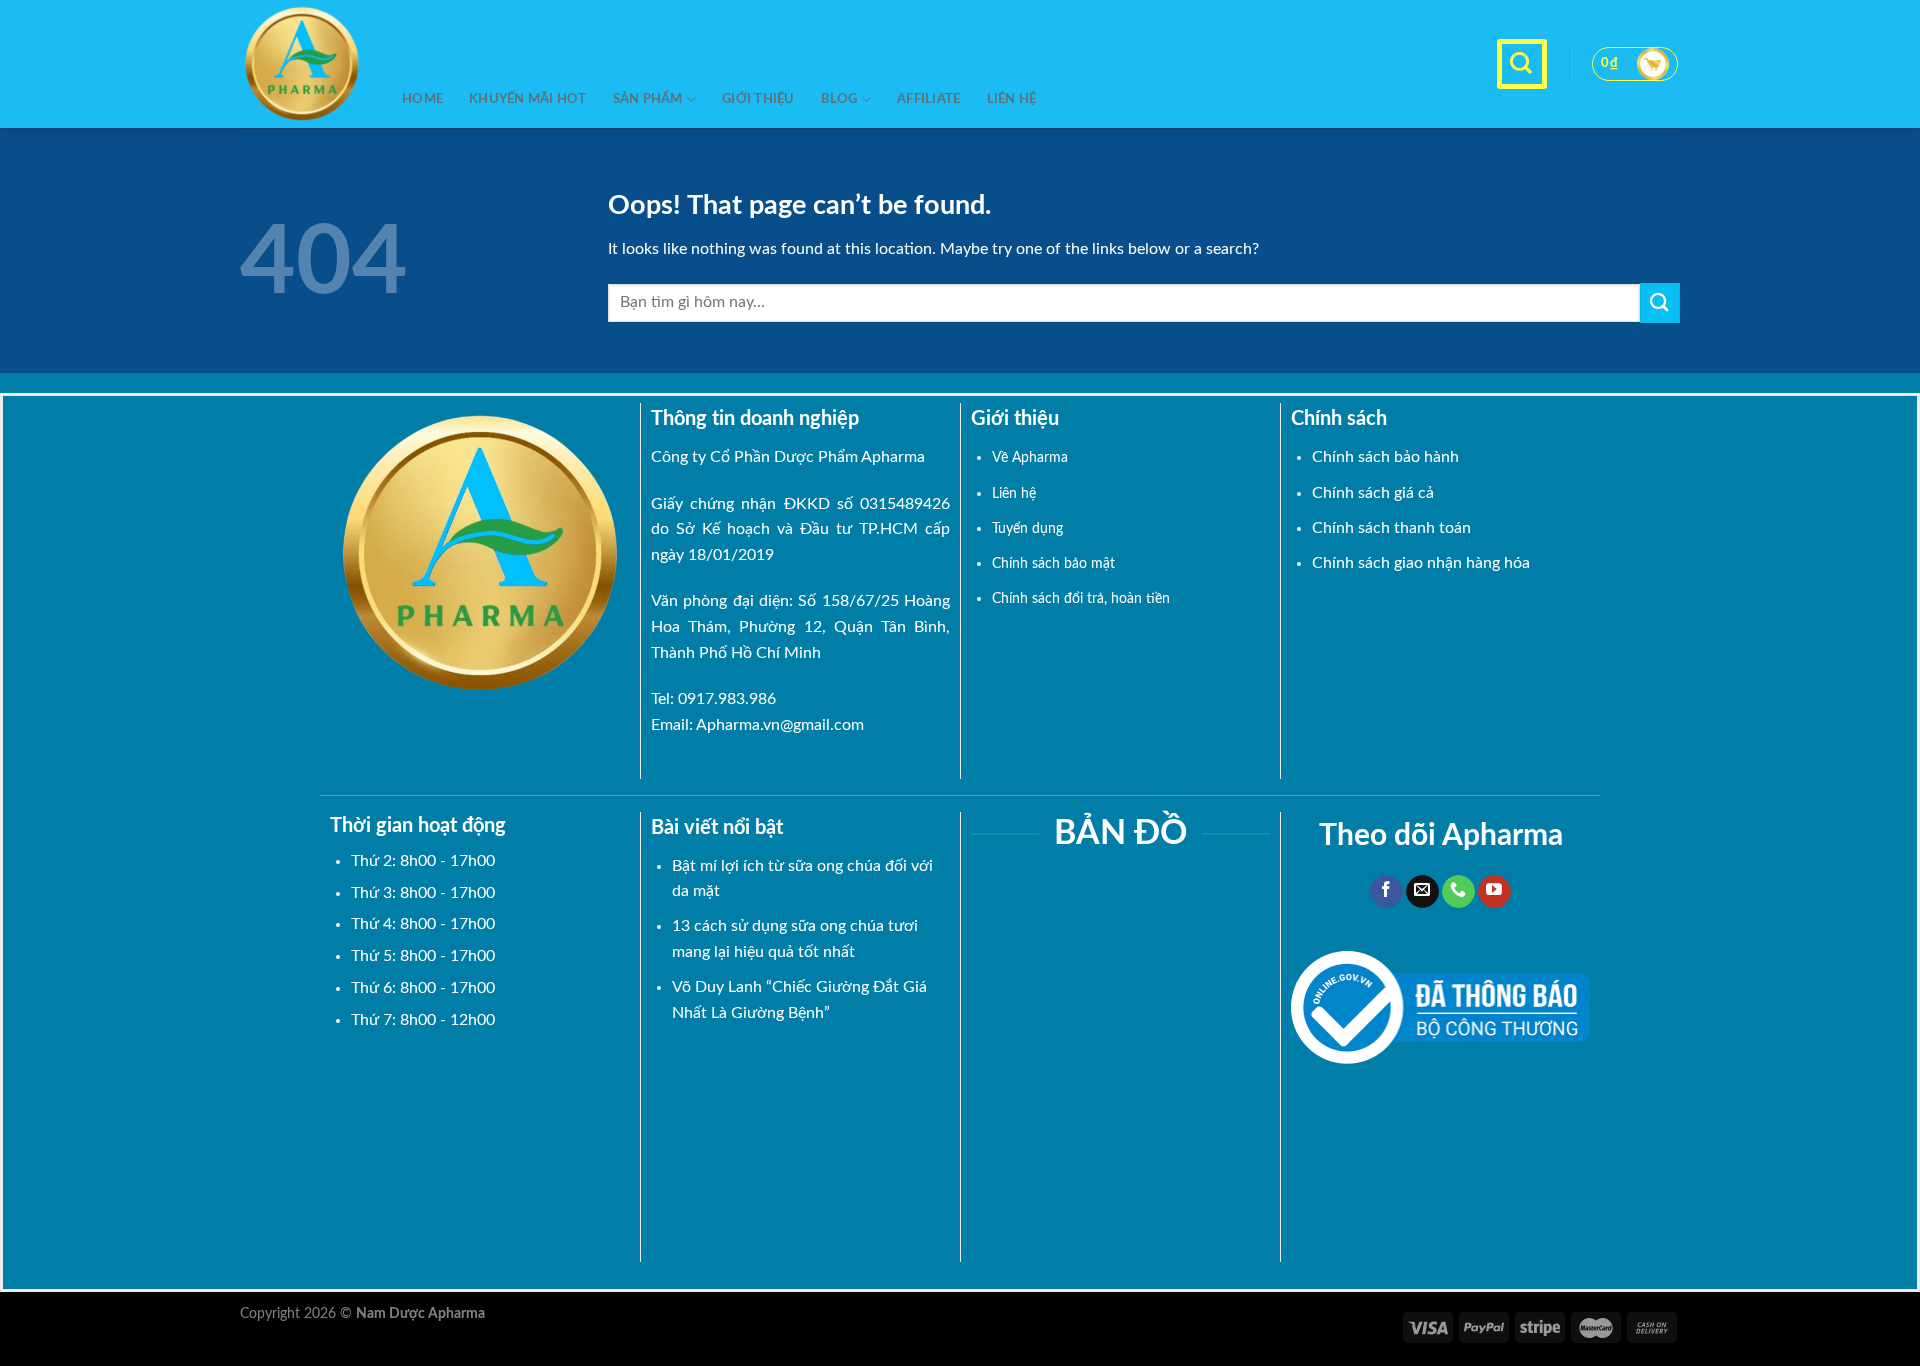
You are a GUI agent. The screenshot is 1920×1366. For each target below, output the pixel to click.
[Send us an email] (1422, 892)
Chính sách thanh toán (1391, 528)
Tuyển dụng (1027, 528)
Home (422, 99)
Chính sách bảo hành (1385, 457)
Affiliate (928, 99)
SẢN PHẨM (648, 99)
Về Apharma (1030, 457)
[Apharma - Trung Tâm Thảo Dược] (306, 64)
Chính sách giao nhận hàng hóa (1421, 563)
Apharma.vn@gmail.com (780, 725)
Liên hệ (1012, 99)
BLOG (839, 99)
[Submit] (1660, 302)
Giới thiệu (758, 99)
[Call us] (1458, 892)
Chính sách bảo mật (1053, 563)
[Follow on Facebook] (1386, 892)
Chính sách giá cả (1373, 493)
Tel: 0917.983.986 (713, 699)
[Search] (1522, 64)
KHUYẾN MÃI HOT (528, 99)
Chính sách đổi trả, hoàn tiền (1081, 598)
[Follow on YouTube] (1494, 892)
